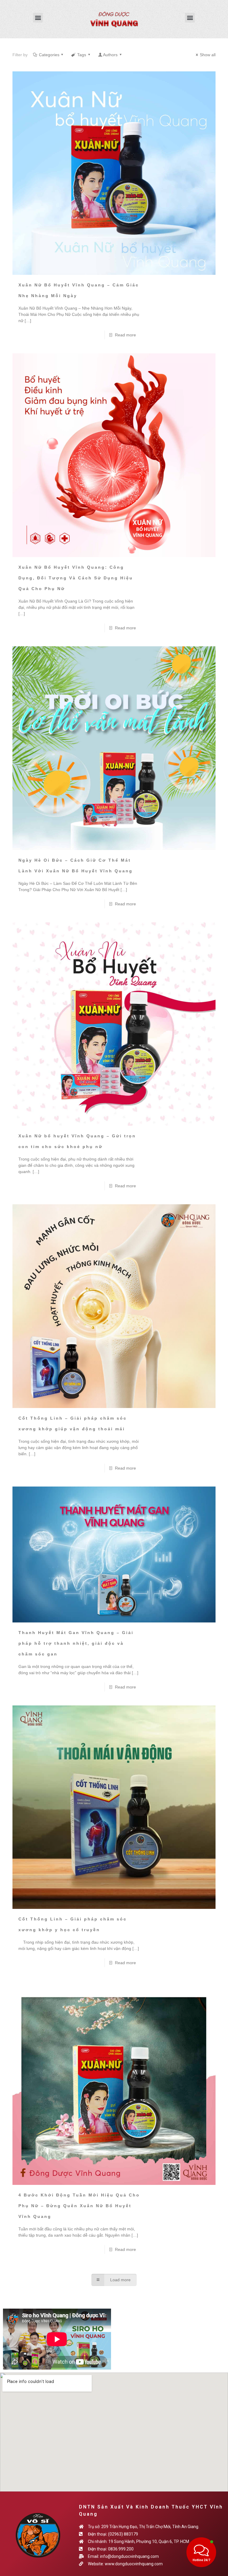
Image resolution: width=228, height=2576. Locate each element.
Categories (49, 55)
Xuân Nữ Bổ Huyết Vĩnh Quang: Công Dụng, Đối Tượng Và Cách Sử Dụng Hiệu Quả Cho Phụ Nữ (76, 578)
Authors (110, 55)
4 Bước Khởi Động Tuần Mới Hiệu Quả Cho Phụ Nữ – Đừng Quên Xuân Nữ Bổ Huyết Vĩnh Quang (79, 2206)
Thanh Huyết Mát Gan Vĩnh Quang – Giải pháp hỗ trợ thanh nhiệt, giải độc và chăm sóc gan (76, 1643)
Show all (208, 55)
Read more (125, 335)
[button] (38, 18)
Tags (82, 55)
